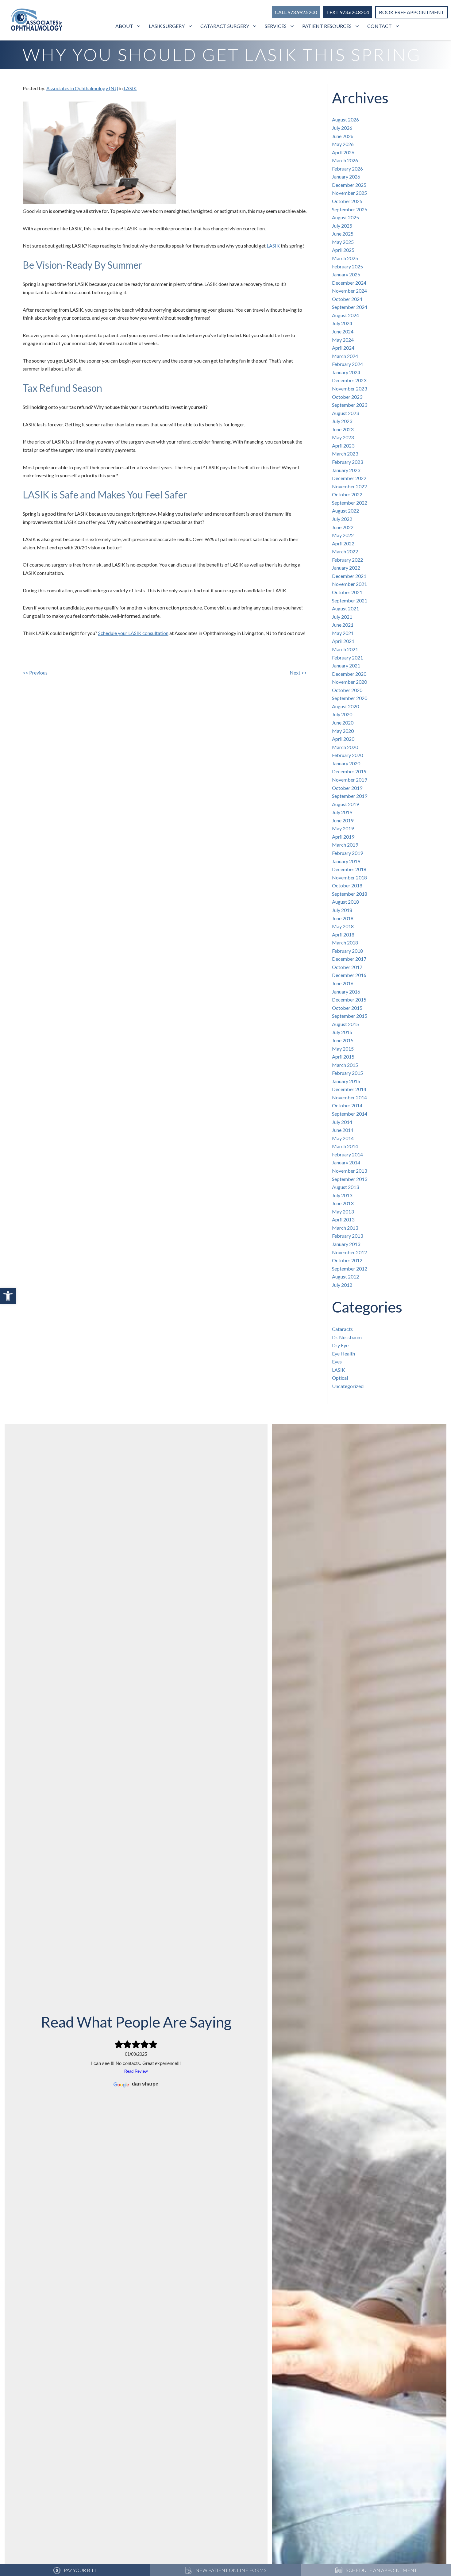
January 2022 (346, 568)
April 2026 (343, 152)
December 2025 (349, 185)
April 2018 (343, 934)
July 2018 (342, 910)
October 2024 (347, 299)
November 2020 (349, 682)
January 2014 (346, 1162)
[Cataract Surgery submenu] (255, 26)
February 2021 (347, 657)
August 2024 (345, 315)
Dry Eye (340, 1345)
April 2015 (343, 1057)
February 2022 (347, 560)
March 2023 (345, 454)
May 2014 (343, 1138)
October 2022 (347, 494)
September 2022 (350, 503)
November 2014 (349, 1097)
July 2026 (342, 128)
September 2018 (350, 894)
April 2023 (343, 446)
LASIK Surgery (167, 26)
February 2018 (347, 951)
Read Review (136, 2071)
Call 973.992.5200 (296, 12)
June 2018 (343, 918)
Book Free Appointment (412, 12)
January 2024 (346, 372)
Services (276, 26)
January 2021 (346, 665)
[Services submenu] (293, 26)
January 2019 (346, 861)
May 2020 (343, 731)
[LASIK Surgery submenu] (191, 26)
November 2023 (349, 388)
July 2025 (342, 226)
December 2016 (349, 975)
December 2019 (349, 771)
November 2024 (349, 291)
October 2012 (347, 1260)
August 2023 (345, 413)
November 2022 (349, 486)
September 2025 (350, 209)
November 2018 (349, 877)
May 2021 (343, 633)
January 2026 (346, 177)
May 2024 (343, 340)
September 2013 (350, 1179)
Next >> (298, 673)
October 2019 (347, 788)
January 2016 (346, 992)
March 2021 (345, 649)
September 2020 (350, 698)
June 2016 (343, 983)
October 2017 (347, 967)
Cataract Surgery (225, 26)
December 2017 (349, 959)
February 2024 (347, 364)
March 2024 (345, 356)
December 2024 (349, 283)
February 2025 (347, 266)
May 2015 (343, 1049)
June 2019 (343, 820)
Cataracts (342, 1329)
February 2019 (347, 853)
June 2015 (343, 1040)
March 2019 (345, 845)
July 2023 (342, 421)
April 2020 (343, 739)
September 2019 (350, 796)
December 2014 (349, 1089)
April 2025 (343, 250)
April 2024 (343, 348)
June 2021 (343, 625)
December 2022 (349, 478)
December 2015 (349, 1000)
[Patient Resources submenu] (358, 26)
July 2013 (342, 1195)
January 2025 (346, 274)
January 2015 (346, 1081)
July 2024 (342, 323)
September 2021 (350, 600)
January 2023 (346, 470)
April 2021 (343, 641)
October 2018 (347, 885)
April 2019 (343, 837)
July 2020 (342, 714)
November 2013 (349, 1171)
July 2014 (342, 1122)
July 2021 (342, 617)
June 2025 (343, 234)
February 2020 (347, 755)
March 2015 (345, 1065)
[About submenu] (139, 26)
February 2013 (347, 1236)
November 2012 (349, 1252)
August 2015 (345, 1024)
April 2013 (343, 1219)
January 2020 (346, 763)
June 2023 (343, 429)
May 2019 (343, 828)
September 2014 (350, 1114)
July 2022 (342, 519)
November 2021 (349, 584)
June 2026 (343, 136)
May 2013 (343, 1211)
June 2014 (343, 1130)
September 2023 (350, 405)
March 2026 (345, 160)
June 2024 (343, 331)
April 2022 (343, 543)
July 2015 (342, 1032)
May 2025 (343, 242)
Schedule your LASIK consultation (133, 633)
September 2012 (350, 1269)
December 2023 (349, 380)
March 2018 (345, 942)
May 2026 (343, 144)
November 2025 (349, 193)
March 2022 (345, 551)
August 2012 (345, 1276)
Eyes (337, 1361)
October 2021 (347, 592)
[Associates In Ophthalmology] (37, 21)
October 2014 (347, 1105)
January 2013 (346, 1244)
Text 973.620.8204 (348, 12)
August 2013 (345, 1187)
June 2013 (343, 1203)
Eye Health (343, 1353)
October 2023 (347, 397)
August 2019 (345, 804)
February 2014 (347, 1154)
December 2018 (349, 869)
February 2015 (347, 1073)
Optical (340, 1378)
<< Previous (35, 673)
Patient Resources (327, 26)
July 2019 (342, 812)
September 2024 (350, 307)
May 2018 (343, 926)
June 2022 (343, 527)
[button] (8, 1296)
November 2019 (349, 780)
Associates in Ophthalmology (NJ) (82, 88)
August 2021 (345, 608)
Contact (380, 26)
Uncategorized (348, 1386)
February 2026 (347, 169)
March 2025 (345, 258)
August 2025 (345, 217)
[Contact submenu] (398, 26)
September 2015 (350, 1016)
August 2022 (345, 511)
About (124, 26)
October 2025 (347, 201)
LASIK (130, 88)
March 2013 (345, 1228)
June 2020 (343, 723)
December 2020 (349, 674)
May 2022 (343, 535)
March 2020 (345, 747)
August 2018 (345, 902)
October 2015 (347, 1008)
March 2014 (345, 1146)
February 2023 (347, 462)
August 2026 (345, 119)
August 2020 (345, 706)
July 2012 (342, 1285)
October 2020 (347, 690)
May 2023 (343, 437)
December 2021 (349, 576)
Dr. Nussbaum (347, 1337)
